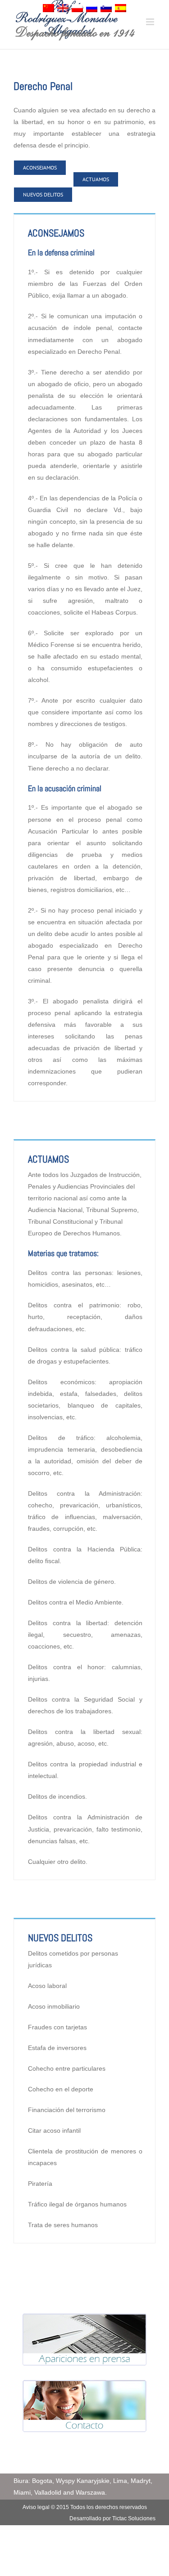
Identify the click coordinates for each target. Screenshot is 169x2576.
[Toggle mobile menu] (151, 22)
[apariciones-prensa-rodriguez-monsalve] (84, 2319)
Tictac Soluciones (134, 2518)
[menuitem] (48, 10)
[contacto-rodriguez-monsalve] (84, 2386)
